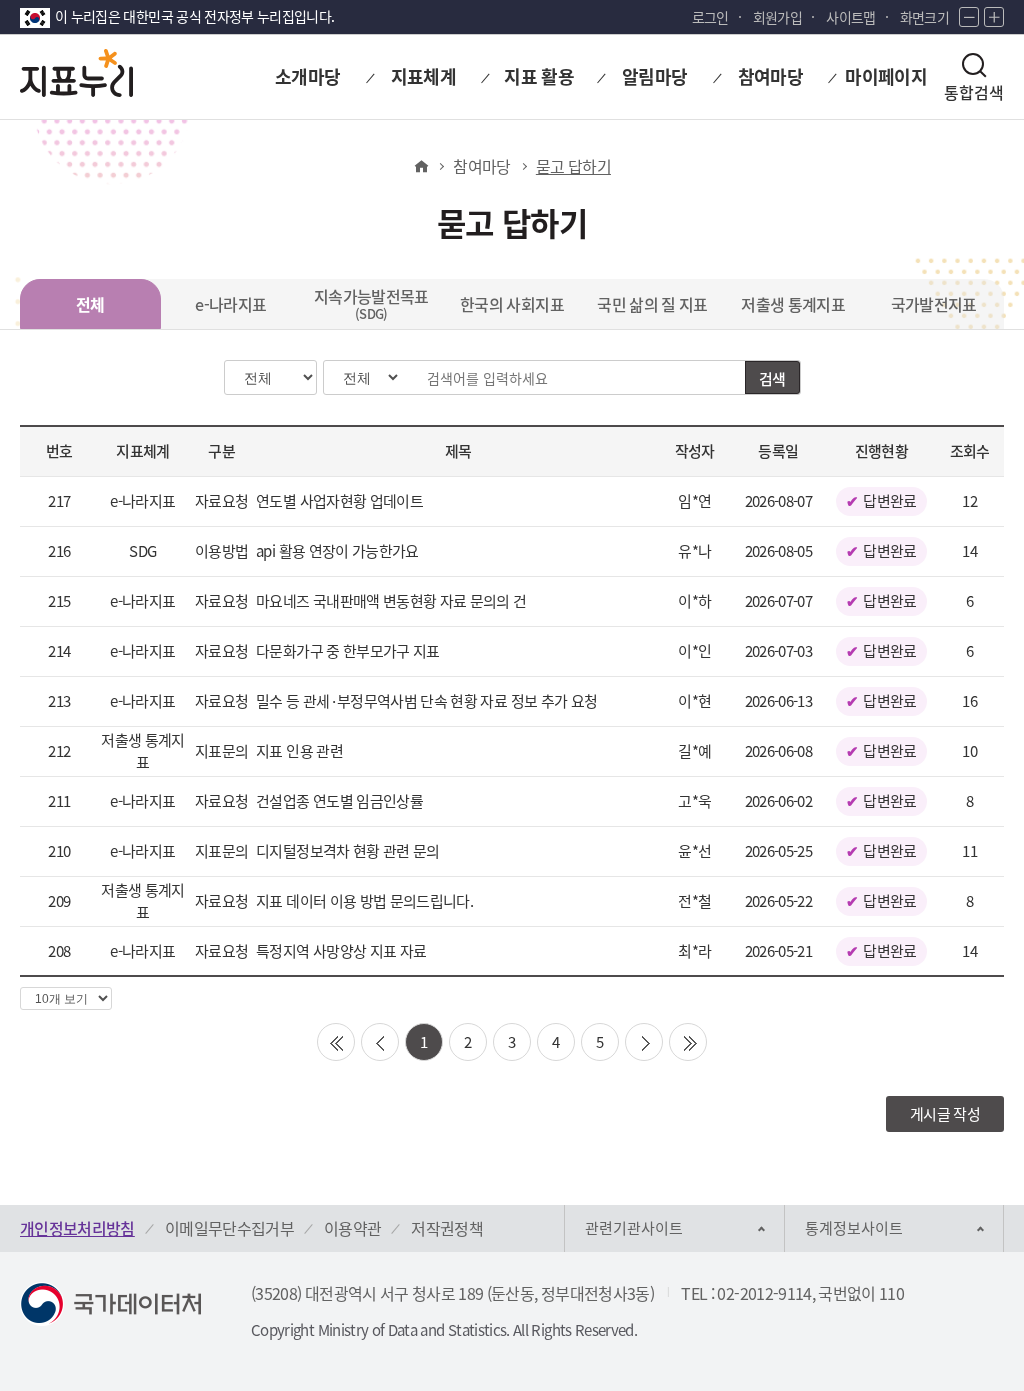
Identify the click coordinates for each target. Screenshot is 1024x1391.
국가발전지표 (934, 304)
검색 (772, 379)
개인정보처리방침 (77, 1228)
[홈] (420, 166)
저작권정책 (447, 1228)
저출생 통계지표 (793, 304)
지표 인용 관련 (299, 751)
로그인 (710, 17)
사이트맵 (850, 17)
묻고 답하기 (573, 166)
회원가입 (777, 17)
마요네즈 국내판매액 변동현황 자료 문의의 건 (391, 601)
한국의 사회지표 (512, 304)
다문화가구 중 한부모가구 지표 (348, 651)
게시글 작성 (945, 1114)
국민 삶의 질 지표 (652, 304)
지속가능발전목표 (371, 303)
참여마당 (481, 166)
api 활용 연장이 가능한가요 (337, 551)
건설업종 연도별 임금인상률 (339, 801)
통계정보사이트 (854, 1228)
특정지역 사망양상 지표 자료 (341, 951)
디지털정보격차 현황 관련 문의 (348, 851)
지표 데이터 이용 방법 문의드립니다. (364, 901)
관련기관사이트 (634, 1228)
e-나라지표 (230, 304)
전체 (90, 304)
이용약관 (352, 1228)
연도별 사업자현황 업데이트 (339, 501)
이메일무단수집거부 (229, 1228)
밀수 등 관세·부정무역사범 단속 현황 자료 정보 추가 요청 (426, 701)
